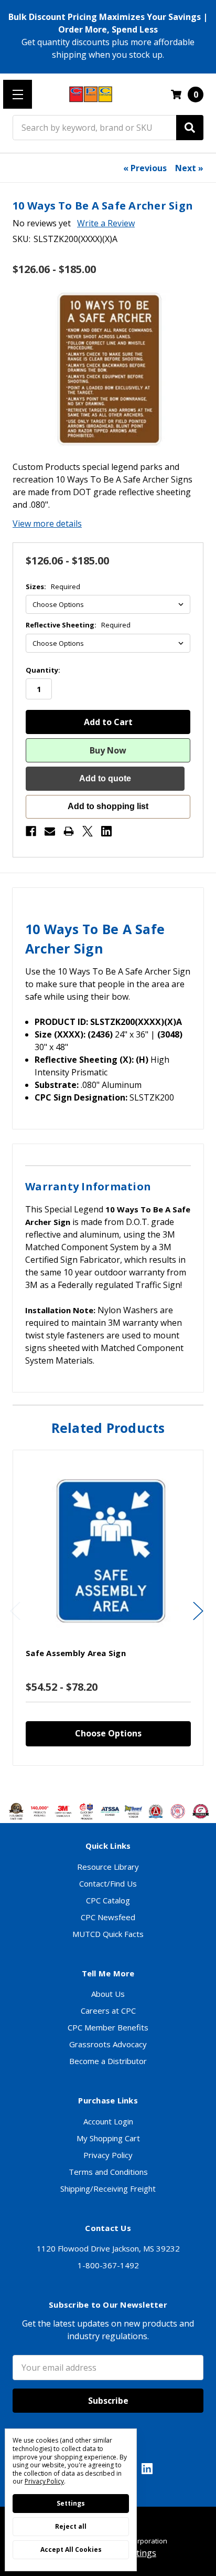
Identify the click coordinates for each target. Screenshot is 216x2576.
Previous (15, 1611)
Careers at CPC (108, 2010)
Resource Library (108, 1867)
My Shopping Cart (108, 2138)
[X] (88, 831)
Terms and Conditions (108, 2172)
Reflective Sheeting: (78, 625)
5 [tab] (127, 1782)
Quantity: (43, 670)
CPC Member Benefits (108, 2027)
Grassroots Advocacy (108, 2044)
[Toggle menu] (18, 94)
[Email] (50, 831)
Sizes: (53, 587)
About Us (108, 1994)
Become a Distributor (108, 2061)
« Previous (145, 168)
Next (198, 1611)
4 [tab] (118, 1782)
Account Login (108, 2121)
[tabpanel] (108, 1608)
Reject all (71, 2526)
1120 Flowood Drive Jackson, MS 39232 (108, 2248)
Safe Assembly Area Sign (76, 1653)
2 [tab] (100, 1782)
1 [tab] (91, 1782)
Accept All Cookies (71, 2549)
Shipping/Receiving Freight (108, 2188)
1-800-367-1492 (108, 2265)
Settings (71, 2503)
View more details (47, 523)
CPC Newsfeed (108, 1917)
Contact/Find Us (108, 1883)
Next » (189, 168)
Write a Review (106, 223)
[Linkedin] (106, 831)
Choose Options (108, 1733)
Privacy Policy (108, 2155)
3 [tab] (109, 1782)
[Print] (69, 831)
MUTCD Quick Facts (108, 1934)
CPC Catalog (108, 1900)
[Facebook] (31, 831)
